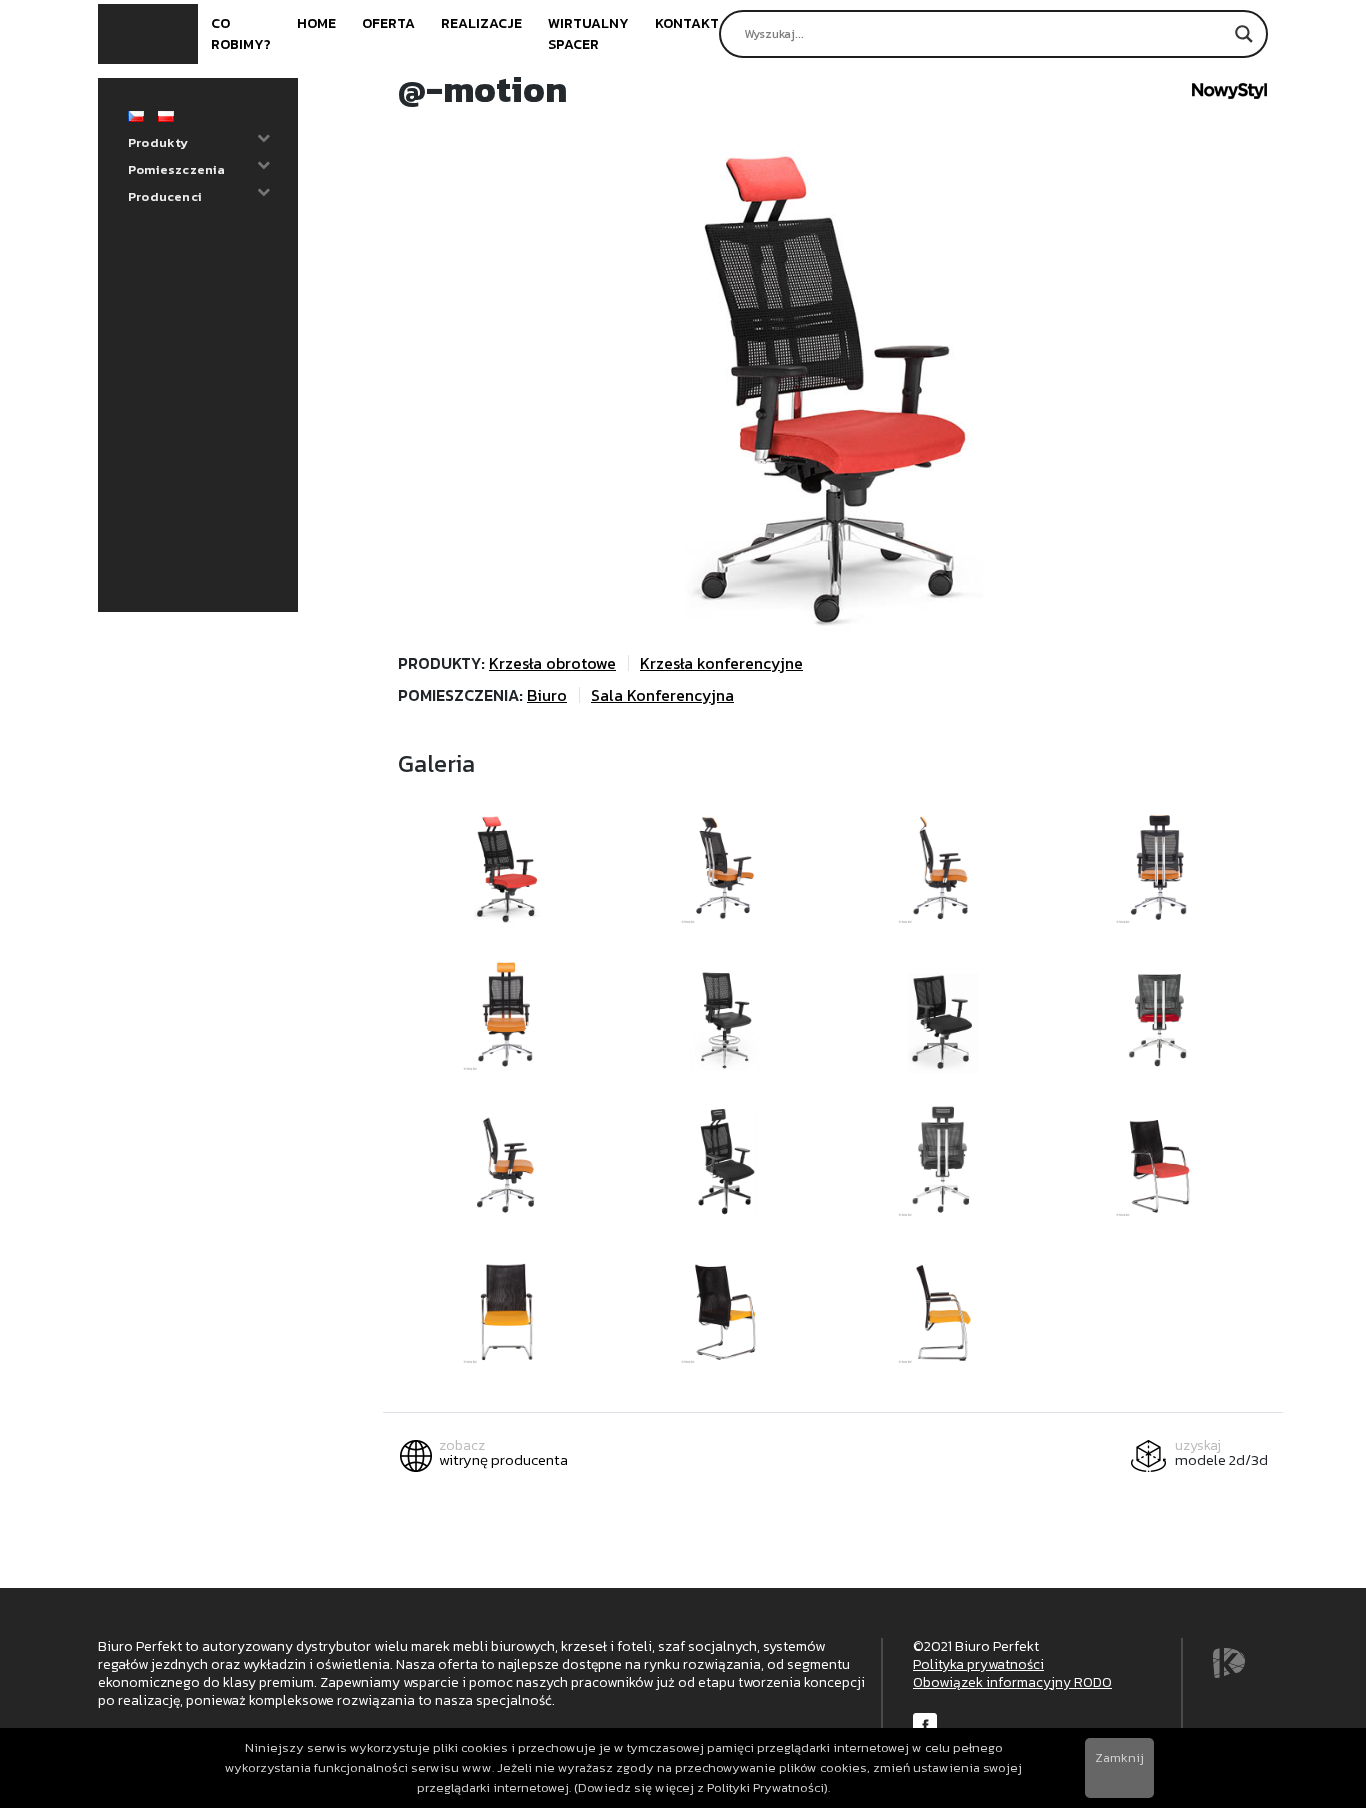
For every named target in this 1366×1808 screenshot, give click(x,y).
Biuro (547, 695)
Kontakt (687, 23)
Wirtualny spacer (588, 34)
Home (316, 23)
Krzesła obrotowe (552, 663)
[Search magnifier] (1244, 34)
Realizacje (481, 23)
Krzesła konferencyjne (721, 663)
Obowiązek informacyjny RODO (1012, 1682)
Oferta (388, 23)
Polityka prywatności (978, 1664)
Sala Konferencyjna (662, 695)
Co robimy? (241, 34)
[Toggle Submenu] (263, 138)
